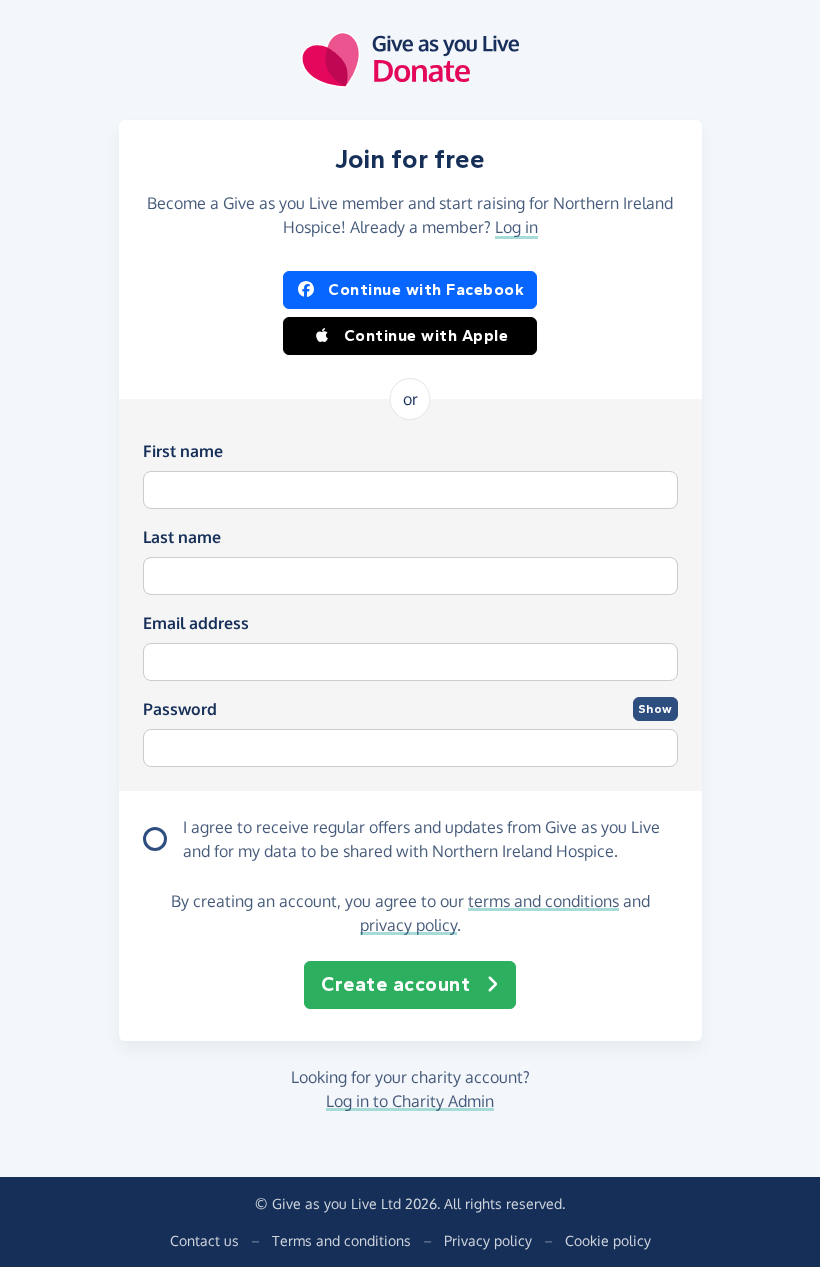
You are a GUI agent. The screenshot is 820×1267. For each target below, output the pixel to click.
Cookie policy (608, 1240)
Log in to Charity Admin (410, 1101)
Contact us (204, 1240)
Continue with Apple (426, 335)
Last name (182, 537)
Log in (516, 227)
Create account (395, 984)
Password (180, 709)
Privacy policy (488, 1240)
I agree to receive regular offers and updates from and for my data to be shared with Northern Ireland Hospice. (421, 839)
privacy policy (408, 925)
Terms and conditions (341, 1240)
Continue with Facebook (426, 289)
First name (183, 451)
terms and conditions (543, 901)
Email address (196, 623)
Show (655, 709)
